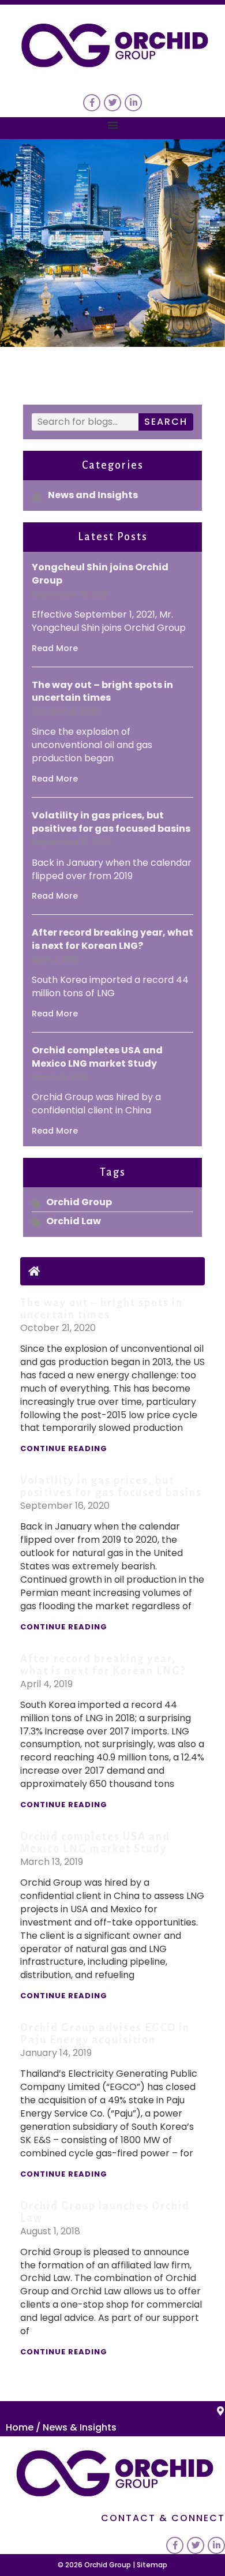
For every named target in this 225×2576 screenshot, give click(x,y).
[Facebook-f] (92, 103)
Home (20, 2427)
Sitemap (152, 2565)
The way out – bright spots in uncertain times (102, 691)
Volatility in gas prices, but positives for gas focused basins (111, 822)
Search (166, 422)
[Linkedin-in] (133, 103)
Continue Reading (64, 1448)
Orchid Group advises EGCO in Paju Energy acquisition (105, 2034)
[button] (113, 126)
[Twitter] (112, 103)
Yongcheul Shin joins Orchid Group (100, 574)
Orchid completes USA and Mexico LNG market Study (97, 1057)
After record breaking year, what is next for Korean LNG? (112, 939)
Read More (55, 648)
